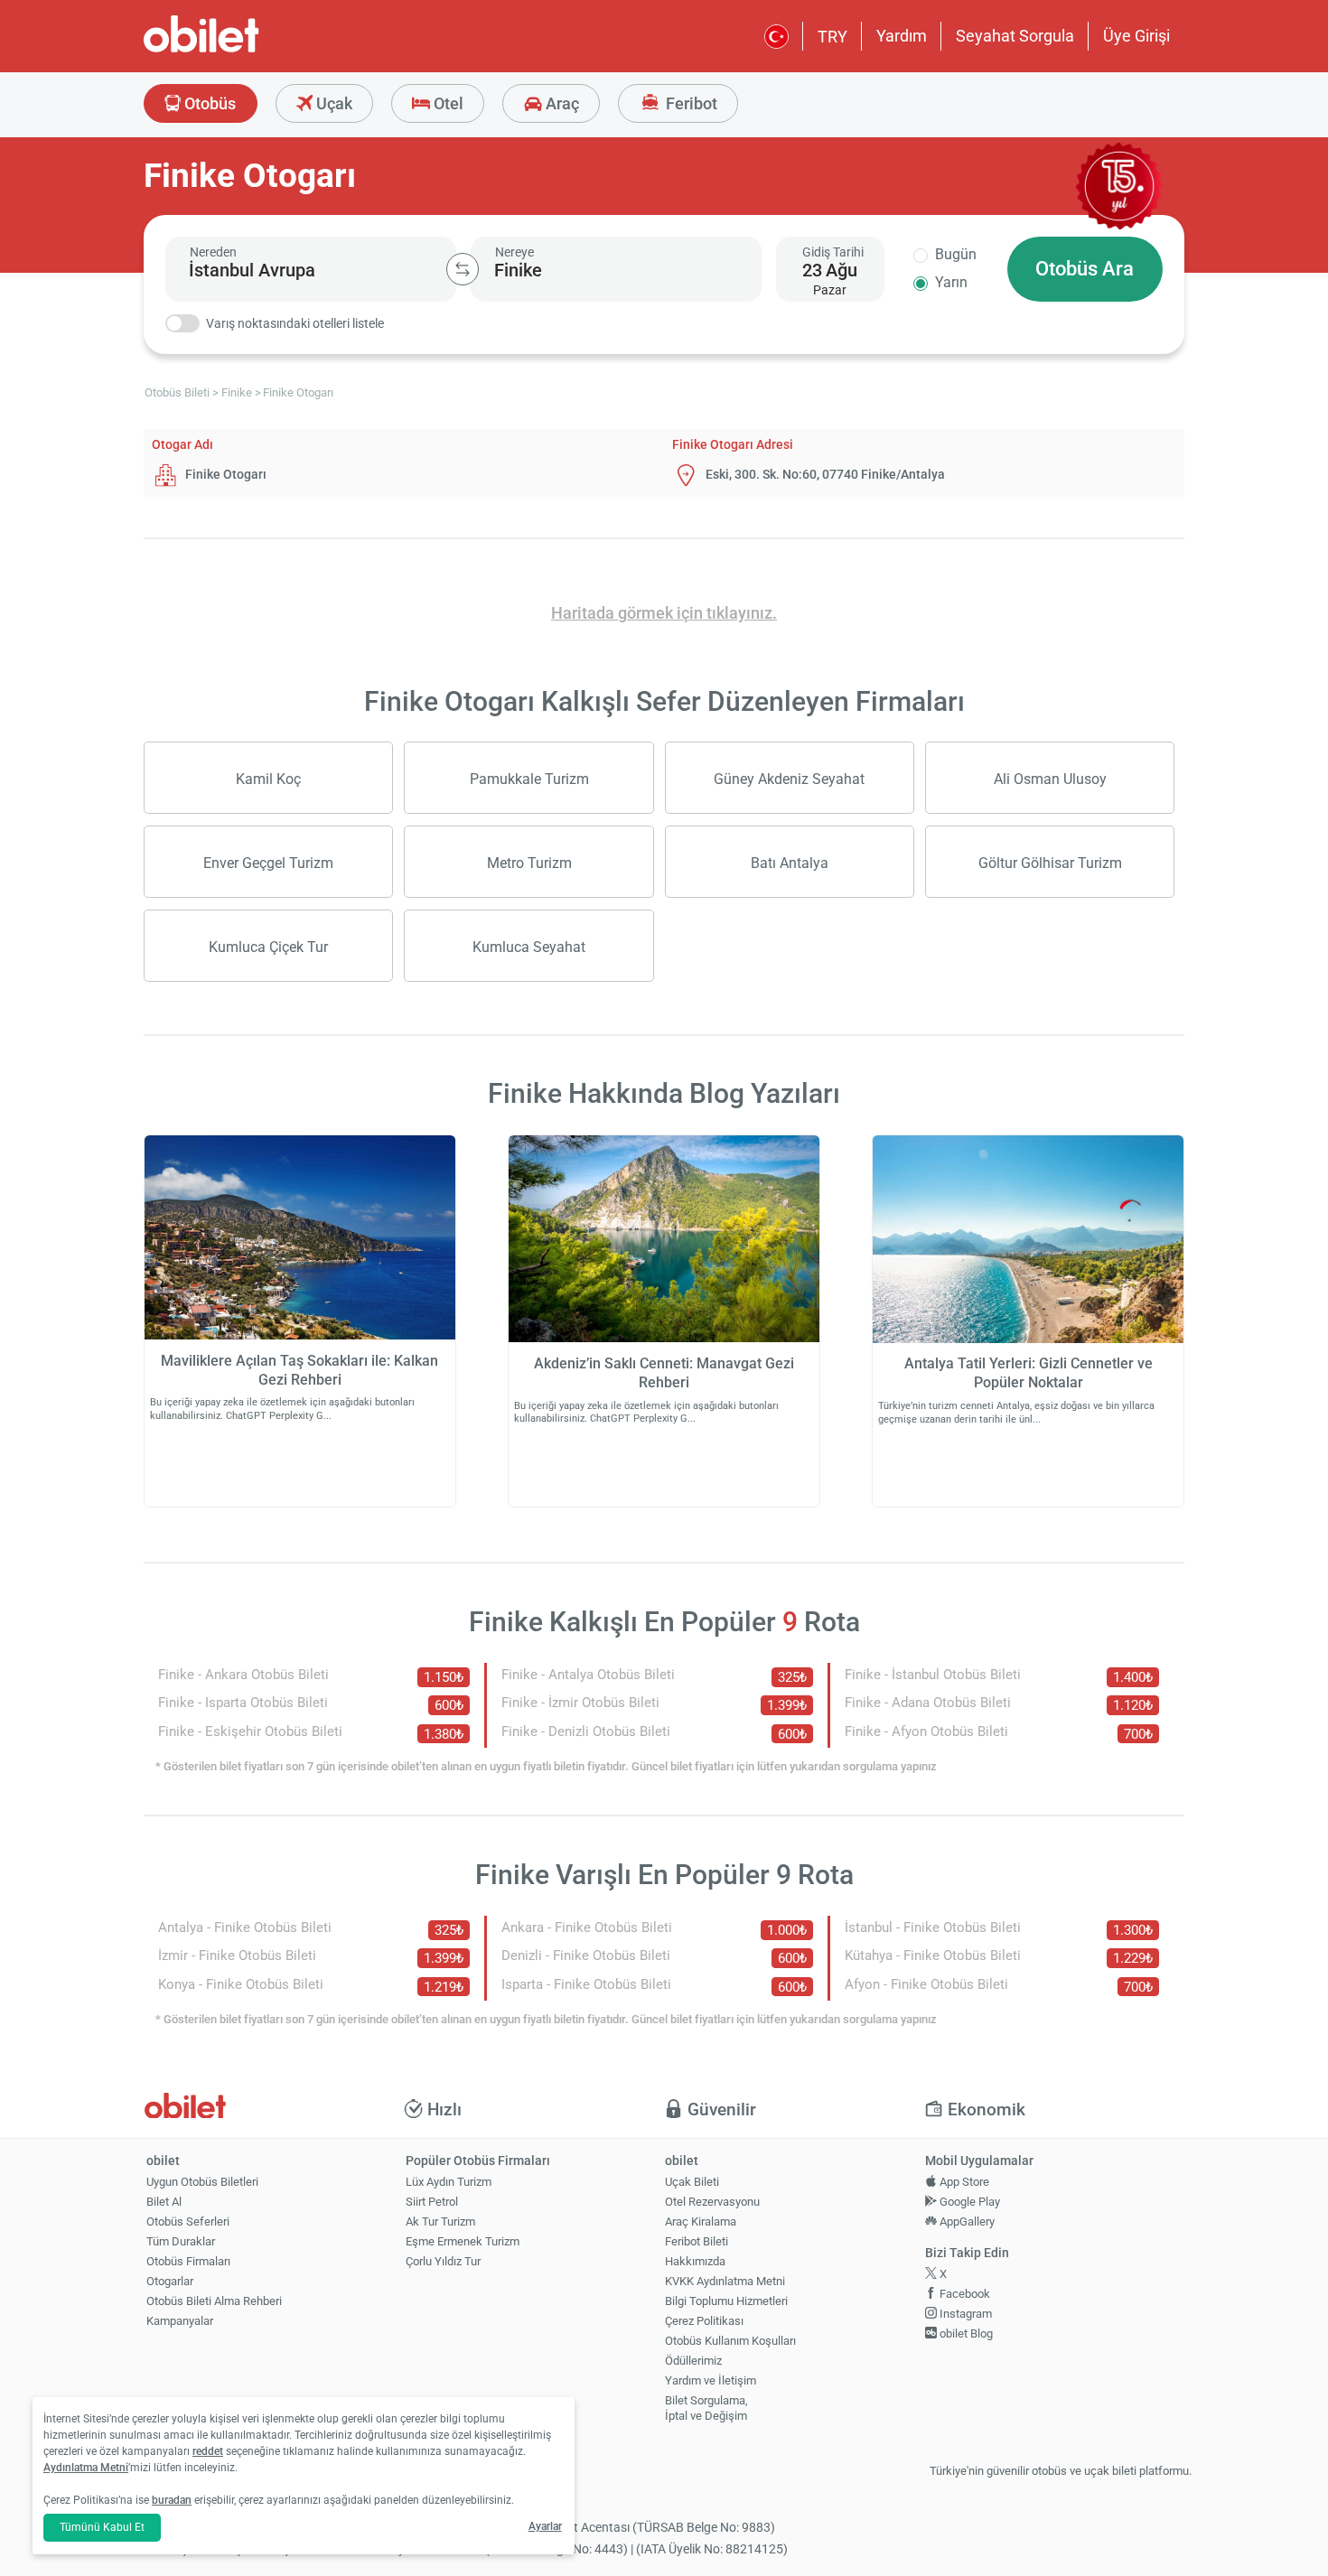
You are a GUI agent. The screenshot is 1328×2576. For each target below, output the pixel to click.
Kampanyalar (180, 2321)
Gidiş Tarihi (833, 252)
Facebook (963, 2294)
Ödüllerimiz (693, 2361)
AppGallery (966, 2221)
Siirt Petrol (432, 2202)
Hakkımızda (695, 2261)
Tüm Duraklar (181, 2241)
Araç (561, 103)
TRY (832, 37)
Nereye (514, 252)
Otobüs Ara (1085, 269)
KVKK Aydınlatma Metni (725, 2281)
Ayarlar (545, 2526)
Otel (447, 103)
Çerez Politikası (704, 2321)
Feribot (690, 103)
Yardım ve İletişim (711, 2380)
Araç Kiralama (701, 2221)
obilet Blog (965, 2333)
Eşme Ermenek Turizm (463, 2241)
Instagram (964, 2314)
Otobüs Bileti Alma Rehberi (214, 2301)
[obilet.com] (245, 50)
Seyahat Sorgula (1015, 36)
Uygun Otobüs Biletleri (202, 2182)
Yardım (902, 36)
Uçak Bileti (692, 2182)
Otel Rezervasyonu (712, 2202)
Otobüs (208, 103)
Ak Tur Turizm (440, 2221)
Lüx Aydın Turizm (449, 2182)
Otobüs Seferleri (188, 2221)
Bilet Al (164, 2202)
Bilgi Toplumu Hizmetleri (726, 2301)
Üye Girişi (1136, 36)
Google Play (968, 2202)
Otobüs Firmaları (188, 2261)
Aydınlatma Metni (86, 2468)
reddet (208, 2451)
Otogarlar (170, 2281)
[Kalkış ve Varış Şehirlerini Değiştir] (463, 269)
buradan (172, 2500)
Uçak (332, 103)
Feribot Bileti (697, 2241)
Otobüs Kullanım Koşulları (730, 2341)
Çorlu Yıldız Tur (443, 2261)
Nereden (213, 252)
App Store (963, 2182)
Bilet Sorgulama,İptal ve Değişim (706, 2408)
